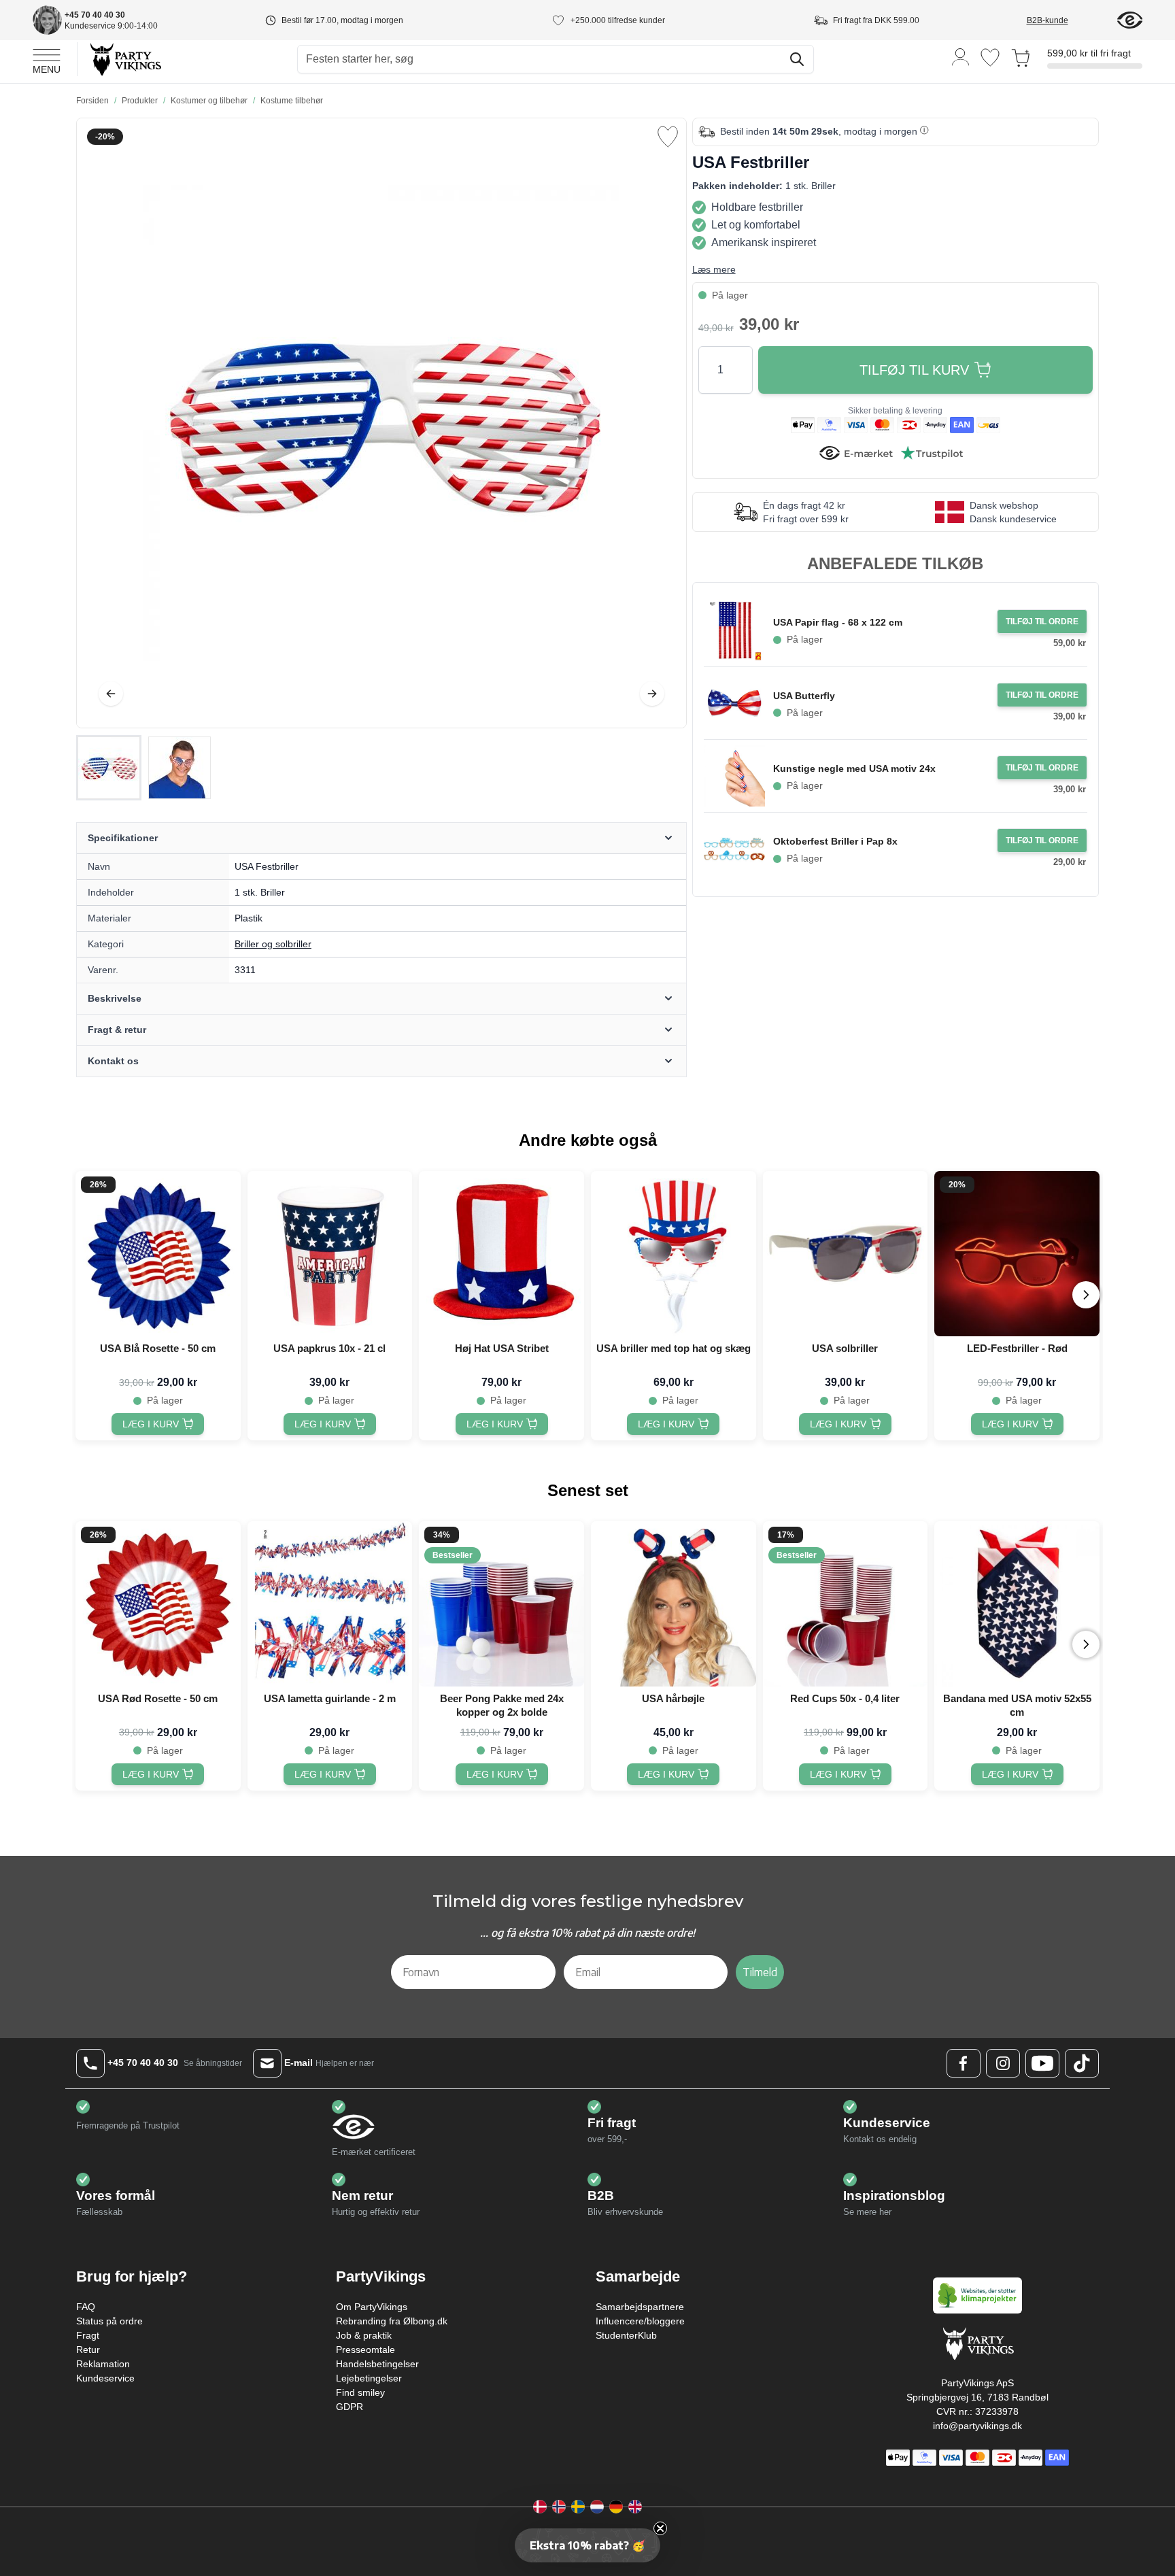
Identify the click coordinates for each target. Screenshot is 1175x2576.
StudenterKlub (626, 2335)
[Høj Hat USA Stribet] (501, 1254)
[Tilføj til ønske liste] (668, 137)
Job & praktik (364, 2335)
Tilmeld (760, 1972)
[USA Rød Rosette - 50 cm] (158, 1604)
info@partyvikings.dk (977, 2426)
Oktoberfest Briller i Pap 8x (835, 841)
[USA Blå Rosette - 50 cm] (158, 1254)
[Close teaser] (660, 2528)
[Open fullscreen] (381, 423)
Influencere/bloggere (640, 2321)
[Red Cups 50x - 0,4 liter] (846, 1604)
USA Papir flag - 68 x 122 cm (838, 622)
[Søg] (797, 59)
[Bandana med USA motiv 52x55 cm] (1017, 1604)
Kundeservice (105, 2378)
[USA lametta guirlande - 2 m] (330, 1604)
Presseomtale (365, 2350)
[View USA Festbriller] (109, 768)
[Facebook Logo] (964, 2063)
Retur (88, 2350)
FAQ (86, 2307)
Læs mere (714, 269)
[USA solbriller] (846, 1254)
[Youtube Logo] (1042, 2063)
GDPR (350, 2407)
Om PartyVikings (372, 2307)
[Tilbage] (111, 694)
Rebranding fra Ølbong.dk (392, 2321)
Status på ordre (109, 2321)
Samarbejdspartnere (640, 2307)
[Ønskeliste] (990, 57)
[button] (587, 2545)
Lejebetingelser (369, 2378)
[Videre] (652, 694)
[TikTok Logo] (1082, 2063)
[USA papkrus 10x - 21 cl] (330, 1254)
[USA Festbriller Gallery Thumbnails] (144, 768)
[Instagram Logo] (1003, 2063)
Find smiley (360, 2392)
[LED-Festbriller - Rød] (1017, 1254)
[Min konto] (961, 56)
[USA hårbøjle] (674, 1604)
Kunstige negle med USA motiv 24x (854, 768)
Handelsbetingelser (377, 2364)
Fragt (88, 2335)
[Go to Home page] (125, 59)
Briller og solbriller (273, 944)
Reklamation (103, 2364)
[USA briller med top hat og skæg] (674, 1254)
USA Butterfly (804, 696)
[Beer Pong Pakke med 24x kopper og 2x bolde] (501, 1604)
